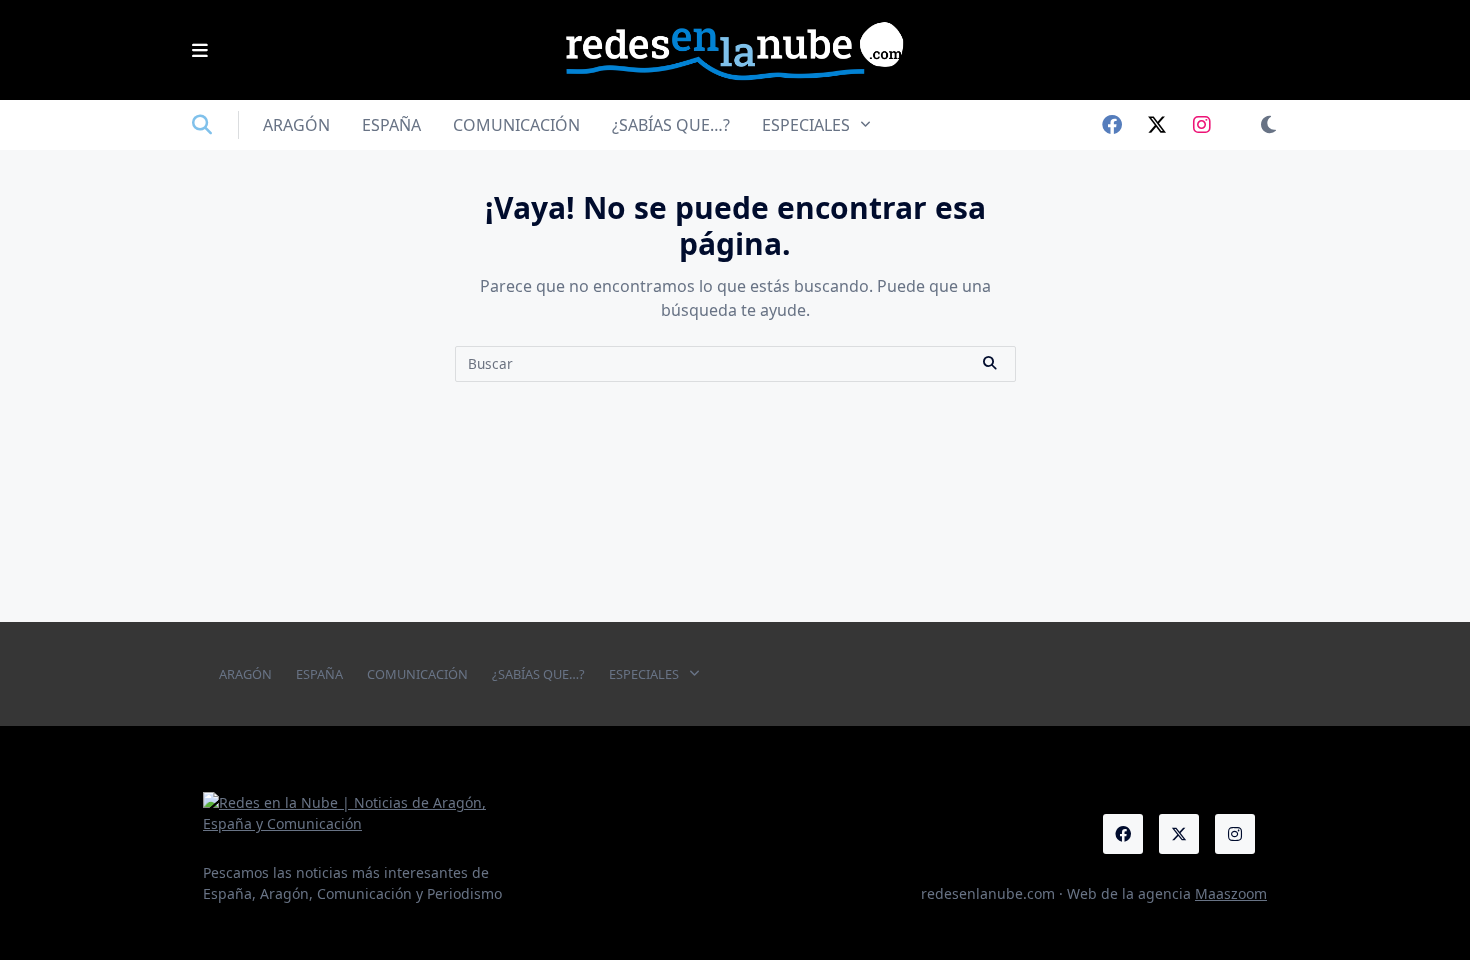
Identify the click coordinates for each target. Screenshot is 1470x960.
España (391, 125)
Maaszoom (1231, 893)
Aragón (296, 125)
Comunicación (516, 125)
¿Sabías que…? (671, 125)
